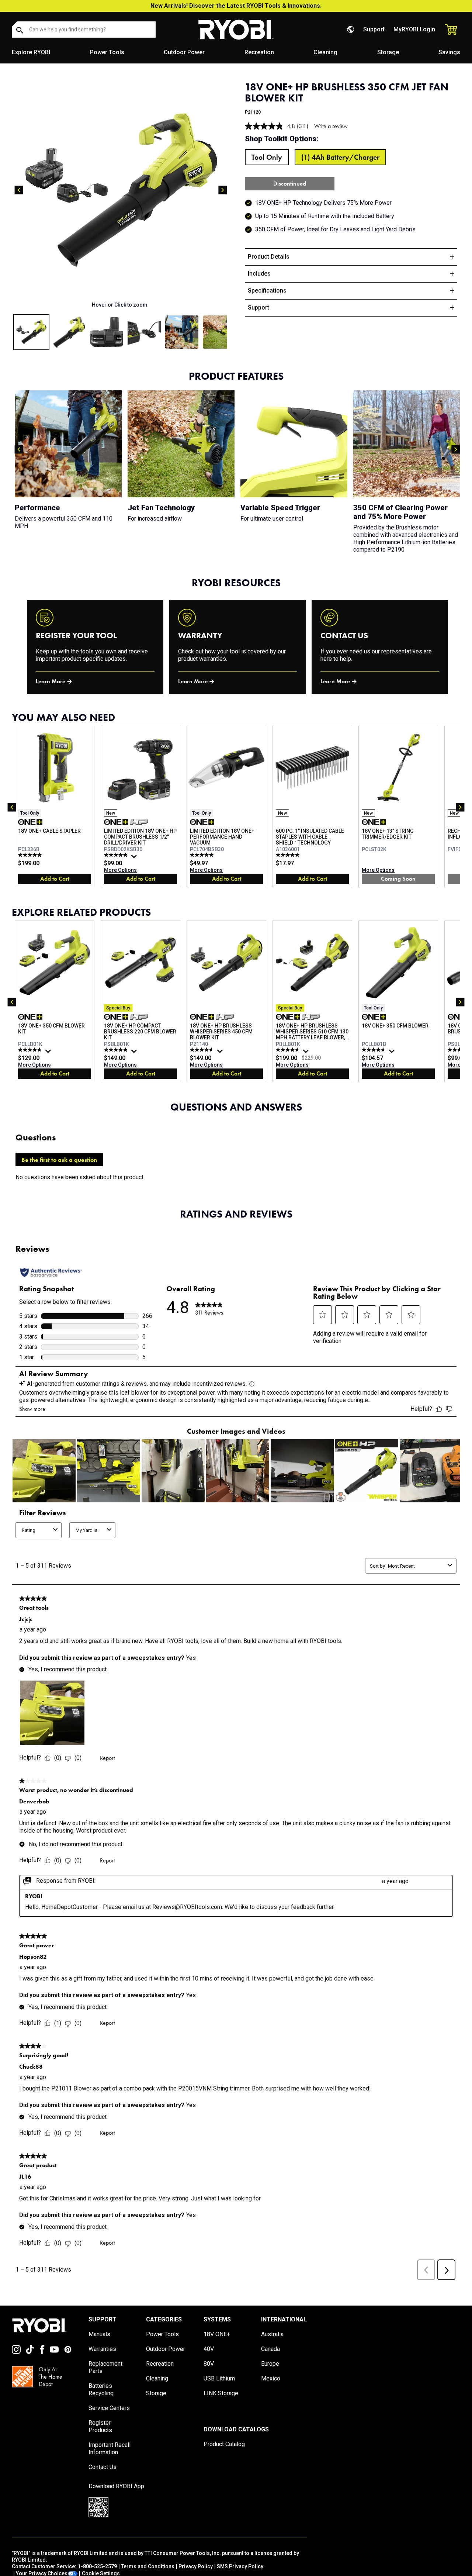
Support (374, 29)
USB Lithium (219, 2378)
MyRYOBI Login (414, 29)
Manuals (99, 2334)
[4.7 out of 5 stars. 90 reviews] (203, 1050)
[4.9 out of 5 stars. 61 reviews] (117, 855)
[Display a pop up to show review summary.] (135, 858)
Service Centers (109, 2408)
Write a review (331, 126)
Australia (272, 2334)
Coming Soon (398, 879)
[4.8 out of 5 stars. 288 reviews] (289, 1050)
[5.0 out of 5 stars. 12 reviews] (31, 855)
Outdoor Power (184, 52)
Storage (388, 52)
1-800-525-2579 (97, 2566)
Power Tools (107, 52)
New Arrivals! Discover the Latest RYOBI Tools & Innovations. (236, 6)
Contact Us (103, 2467)
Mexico (271, 2378)
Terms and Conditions (148, 2566)
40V (209, 2349)
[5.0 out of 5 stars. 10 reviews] (289, 855)
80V (209, 2364)
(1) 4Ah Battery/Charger (340, 157)
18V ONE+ (217, 2334)
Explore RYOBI (31, 52)
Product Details (269, 257)
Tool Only (267, 157)
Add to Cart (55, 879)
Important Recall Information (110, 2449)
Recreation (259, 52)
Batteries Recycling (101, 2389)
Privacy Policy (196, 2566)
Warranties (102, 2349)
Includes (259, 274)
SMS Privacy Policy (240, 2566)
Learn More (51, 681)
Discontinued (290, 184)
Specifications (267, 291)
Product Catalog (224, 2444)
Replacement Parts (105, 2367)
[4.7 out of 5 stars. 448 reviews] (31, 1050)
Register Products (100, 2426)
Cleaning (325, 52)
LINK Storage (221, 2393)
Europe (270, 2364)
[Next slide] (223, 190)
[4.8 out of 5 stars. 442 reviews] (117, 1050)
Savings (449, 52)
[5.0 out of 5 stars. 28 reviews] (203, 855)
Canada (270, 2349)
